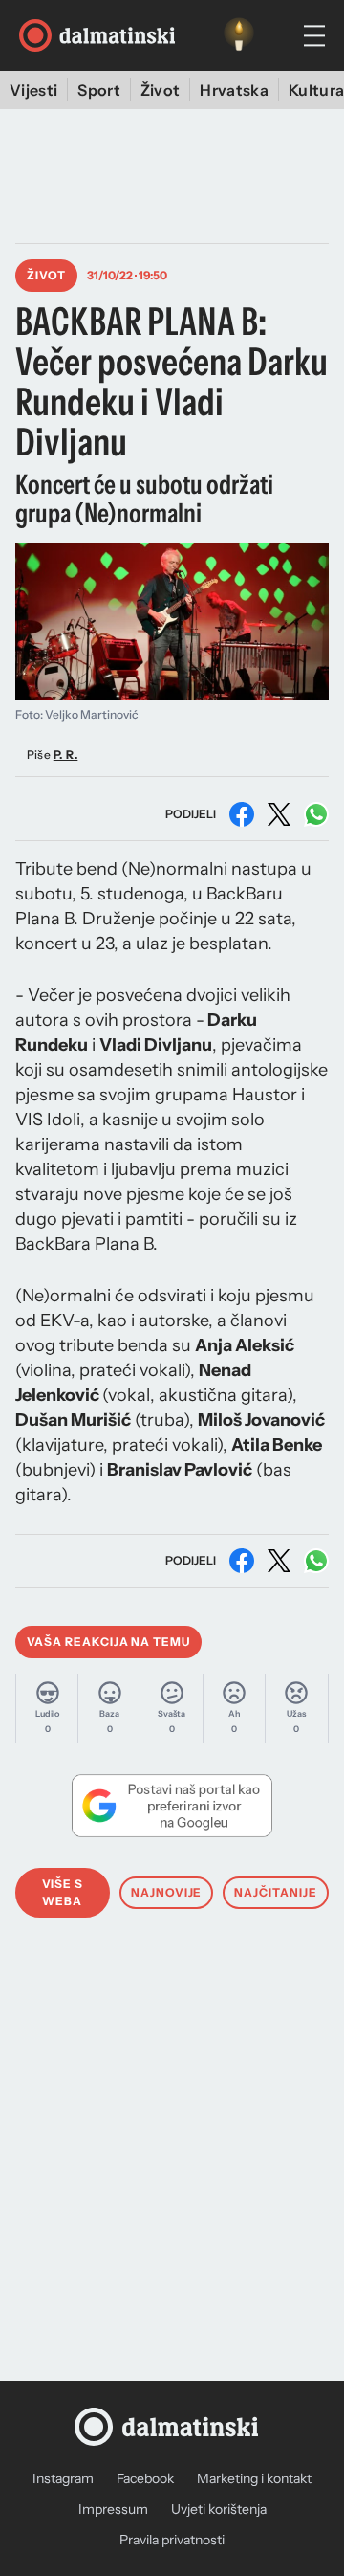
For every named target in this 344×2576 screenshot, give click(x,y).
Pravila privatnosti (172, 2540)
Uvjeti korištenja (219, 2509)
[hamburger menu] (314, 36)
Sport (99, 90)
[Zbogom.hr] (239, 35)
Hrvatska (234, 90)
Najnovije (167, 1892)
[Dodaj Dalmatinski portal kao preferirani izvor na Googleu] (172, 1806)
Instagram (63, 2478)
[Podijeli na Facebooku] (242, 814)
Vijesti (33, 90)
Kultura (316, 90)
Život (161, 90)
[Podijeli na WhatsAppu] (316, 814)
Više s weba (63, 1892)
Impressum (113, 2509)
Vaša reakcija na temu (108, 1642)
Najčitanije (276, 1892)
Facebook (145, 2478)
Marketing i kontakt (254, 2478)
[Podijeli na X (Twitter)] (279, 814)
